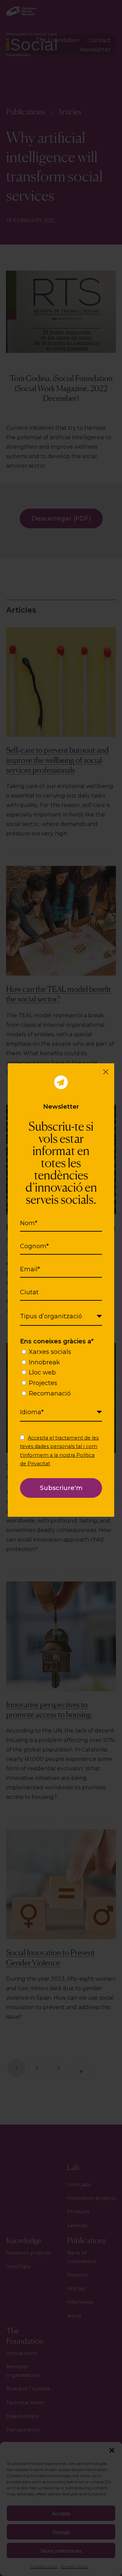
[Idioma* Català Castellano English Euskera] (61, 1412)
